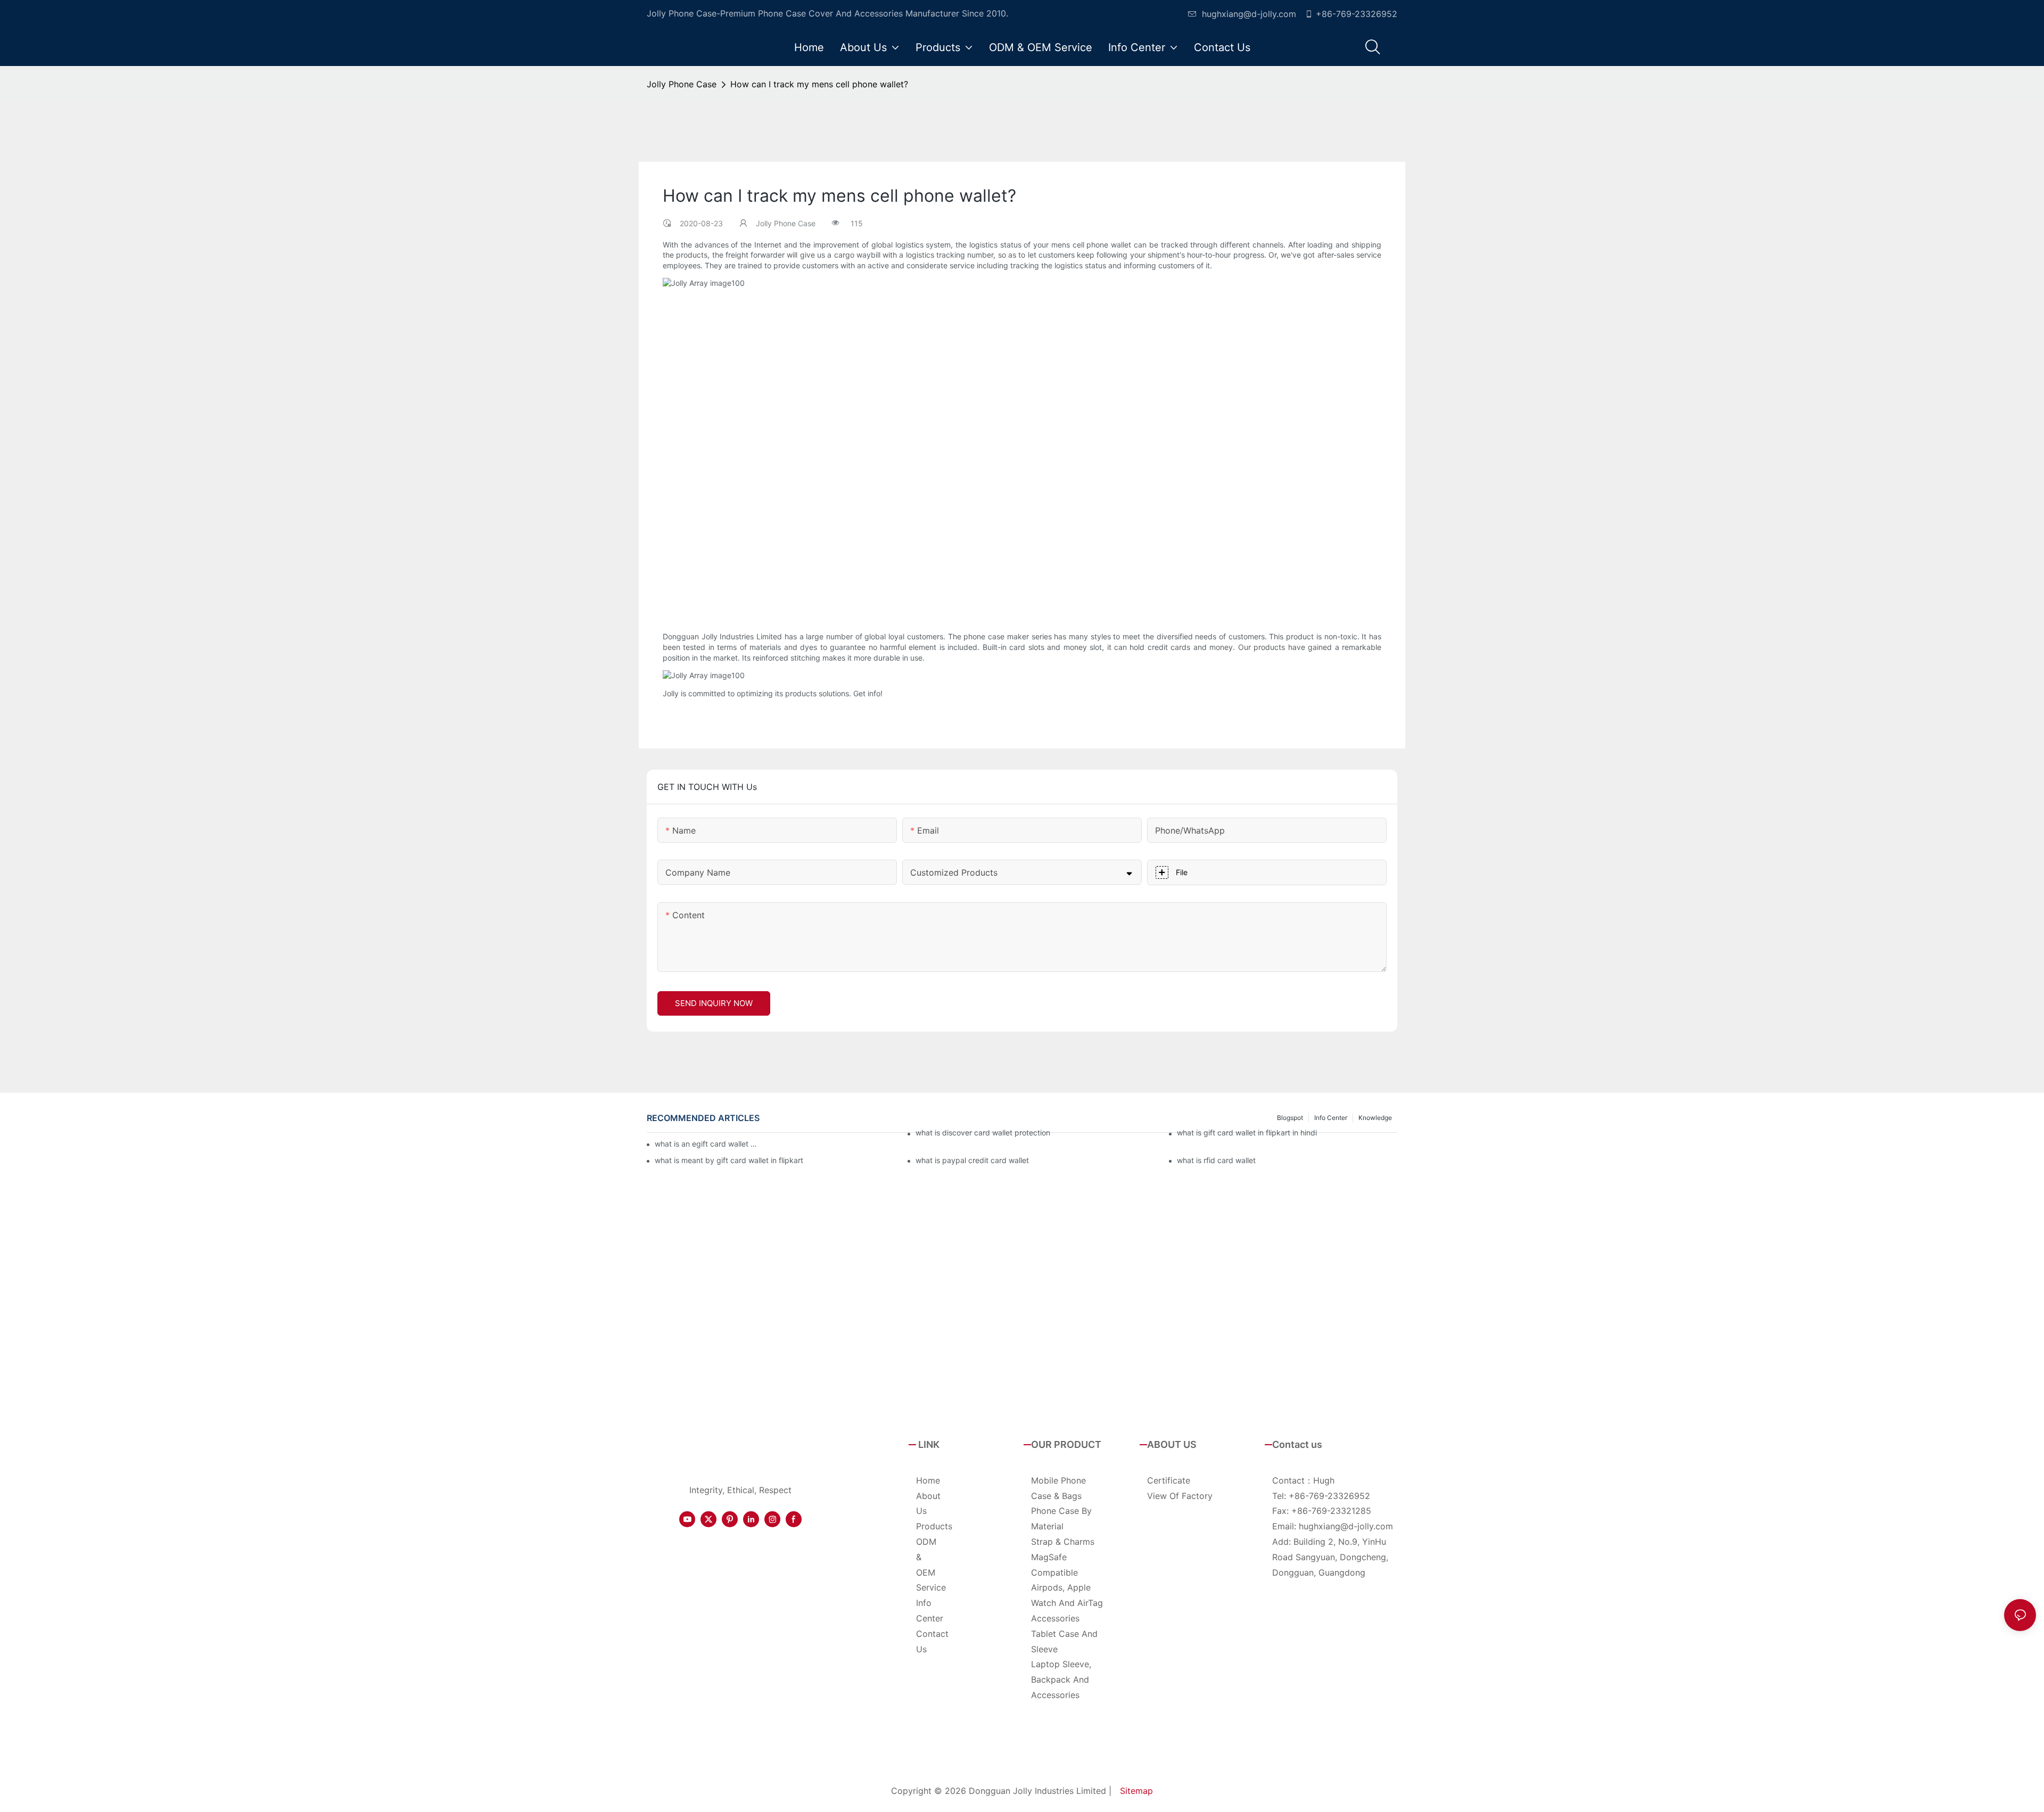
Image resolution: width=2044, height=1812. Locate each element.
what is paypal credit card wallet (972, 1160)
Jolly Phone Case (682, 84)
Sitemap (1136, 1791)
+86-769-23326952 (1357, 14)
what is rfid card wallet (1216, 1160)
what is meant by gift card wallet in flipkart (729, 1160)
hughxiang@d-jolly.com (1249, 14)
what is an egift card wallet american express (708, 1144)
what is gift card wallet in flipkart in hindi (1247, 1132)
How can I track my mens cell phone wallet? (819, 84)
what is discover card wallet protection (983, 1132)
